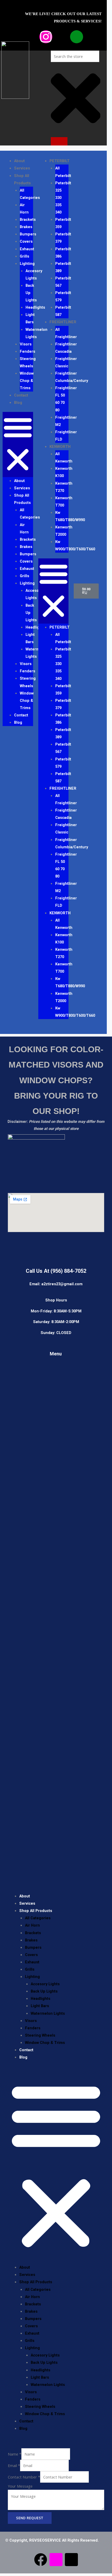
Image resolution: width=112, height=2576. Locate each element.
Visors (26, 344)
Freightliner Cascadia (66, 348)
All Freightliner (66, 333)
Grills (24, 256)
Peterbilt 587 (63, 311)
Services (22, 168)
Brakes (26, 227)
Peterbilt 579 (63, 296)
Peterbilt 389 (63, 267)
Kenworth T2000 (64, 531)
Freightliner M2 (66, 421)
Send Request (30, 2518)
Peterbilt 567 (63, 282)
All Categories (30, 194)
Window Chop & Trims (27, 381)
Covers (26, 241)
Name (15, 2454)
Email (14, 2465)
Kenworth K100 (64, 472)
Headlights (35, 307)
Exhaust (27, 249)
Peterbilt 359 (63, 223)
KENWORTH (60, 447)
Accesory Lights (34, 275)
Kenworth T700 (64, 502)
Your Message (20, 2486)
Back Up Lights (44, 1991)
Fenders (27, 351)
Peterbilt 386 (63, 253)
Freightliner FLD (66, 436)
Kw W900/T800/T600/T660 (75, 545)
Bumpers (28, 234)
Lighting (27, 264)
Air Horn (24, 209)
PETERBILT (60, 161)
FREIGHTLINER (63, 322)
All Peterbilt (63, 172)
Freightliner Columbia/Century (72, 377)
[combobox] (75, 56)
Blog (18, 403)
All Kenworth (64, 458)
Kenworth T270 (64, 487)
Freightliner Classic (66, 362)
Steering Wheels (28, 362)
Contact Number (24, 2477)
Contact (21, 395)
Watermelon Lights (36, 333)
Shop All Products (22, 499)
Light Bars (30, 318)
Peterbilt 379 (63, 238)
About (19, 161)
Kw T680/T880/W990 (70, 516)
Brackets (28, 220)
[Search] (59, 141)
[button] (18, 444)
